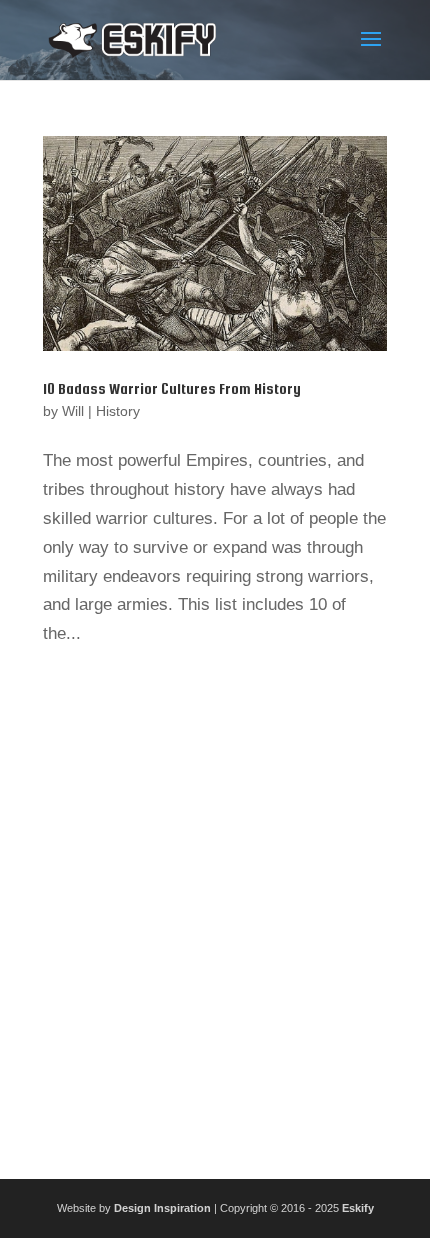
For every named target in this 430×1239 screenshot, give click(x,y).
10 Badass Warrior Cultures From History (172, 388)
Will (73, 411)
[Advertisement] (215, 906)
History (118, 411)
